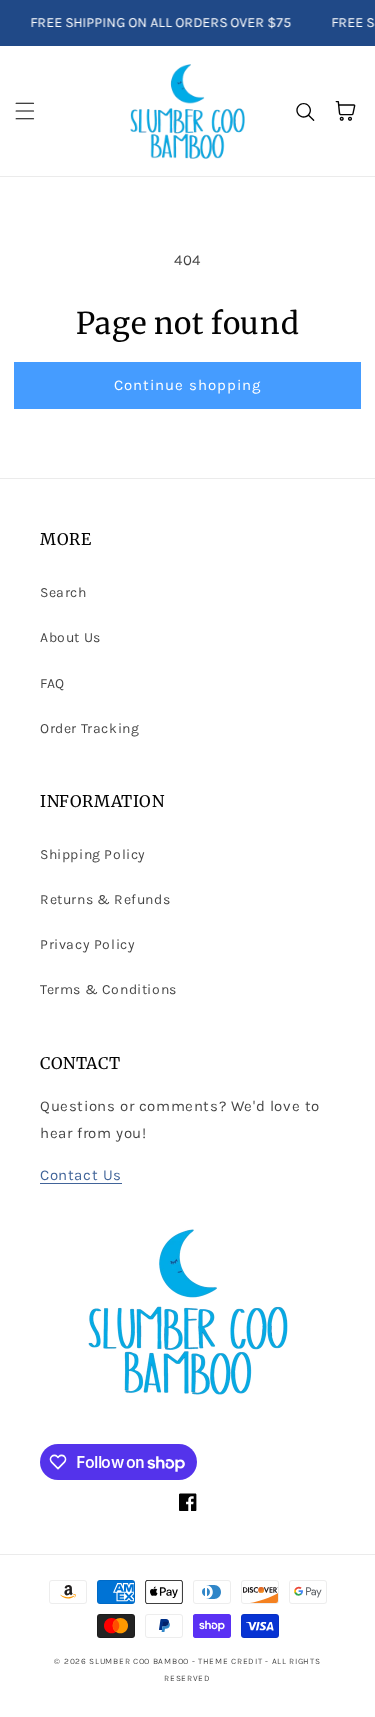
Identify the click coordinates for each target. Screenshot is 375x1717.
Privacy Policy (87, 944)
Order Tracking (89, 728)
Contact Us (81, 1175)
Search (63, 592)
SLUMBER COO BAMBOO (139, 1661)
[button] (25, 111)
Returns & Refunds (105, 899)
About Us (70, 637)
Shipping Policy (93, 854)
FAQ (52, 683)
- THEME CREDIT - (232, 1661)
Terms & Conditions (108, 989)
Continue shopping (187, 385)
